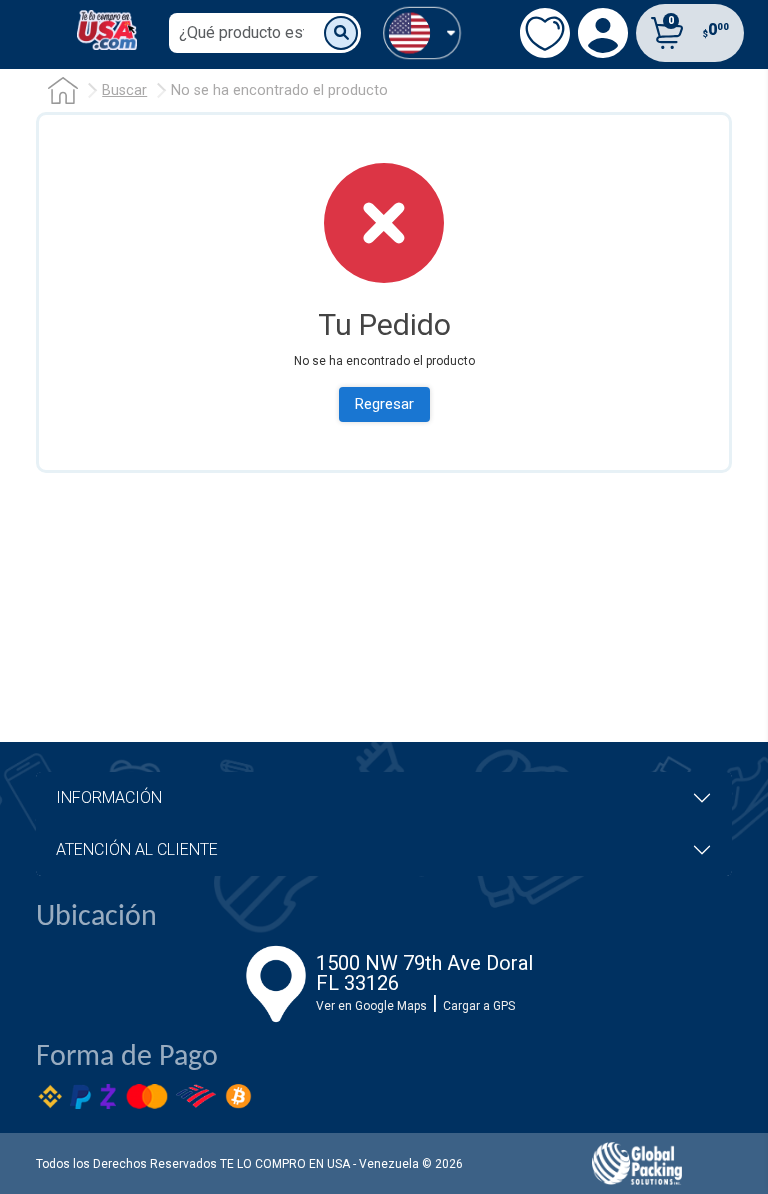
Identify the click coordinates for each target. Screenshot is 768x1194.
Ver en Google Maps (371, 1006)
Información (109, 797)
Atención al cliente (137, 849)
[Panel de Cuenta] (422, 32)
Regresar (384, 404)
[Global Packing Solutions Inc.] (637, 1163)
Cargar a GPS (479, 1006)
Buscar (124, 90)
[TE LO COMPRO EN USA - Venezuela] (107, 30)
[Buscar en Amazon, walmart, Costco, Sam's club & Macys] (341, 33)
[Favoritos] (545, 33)
